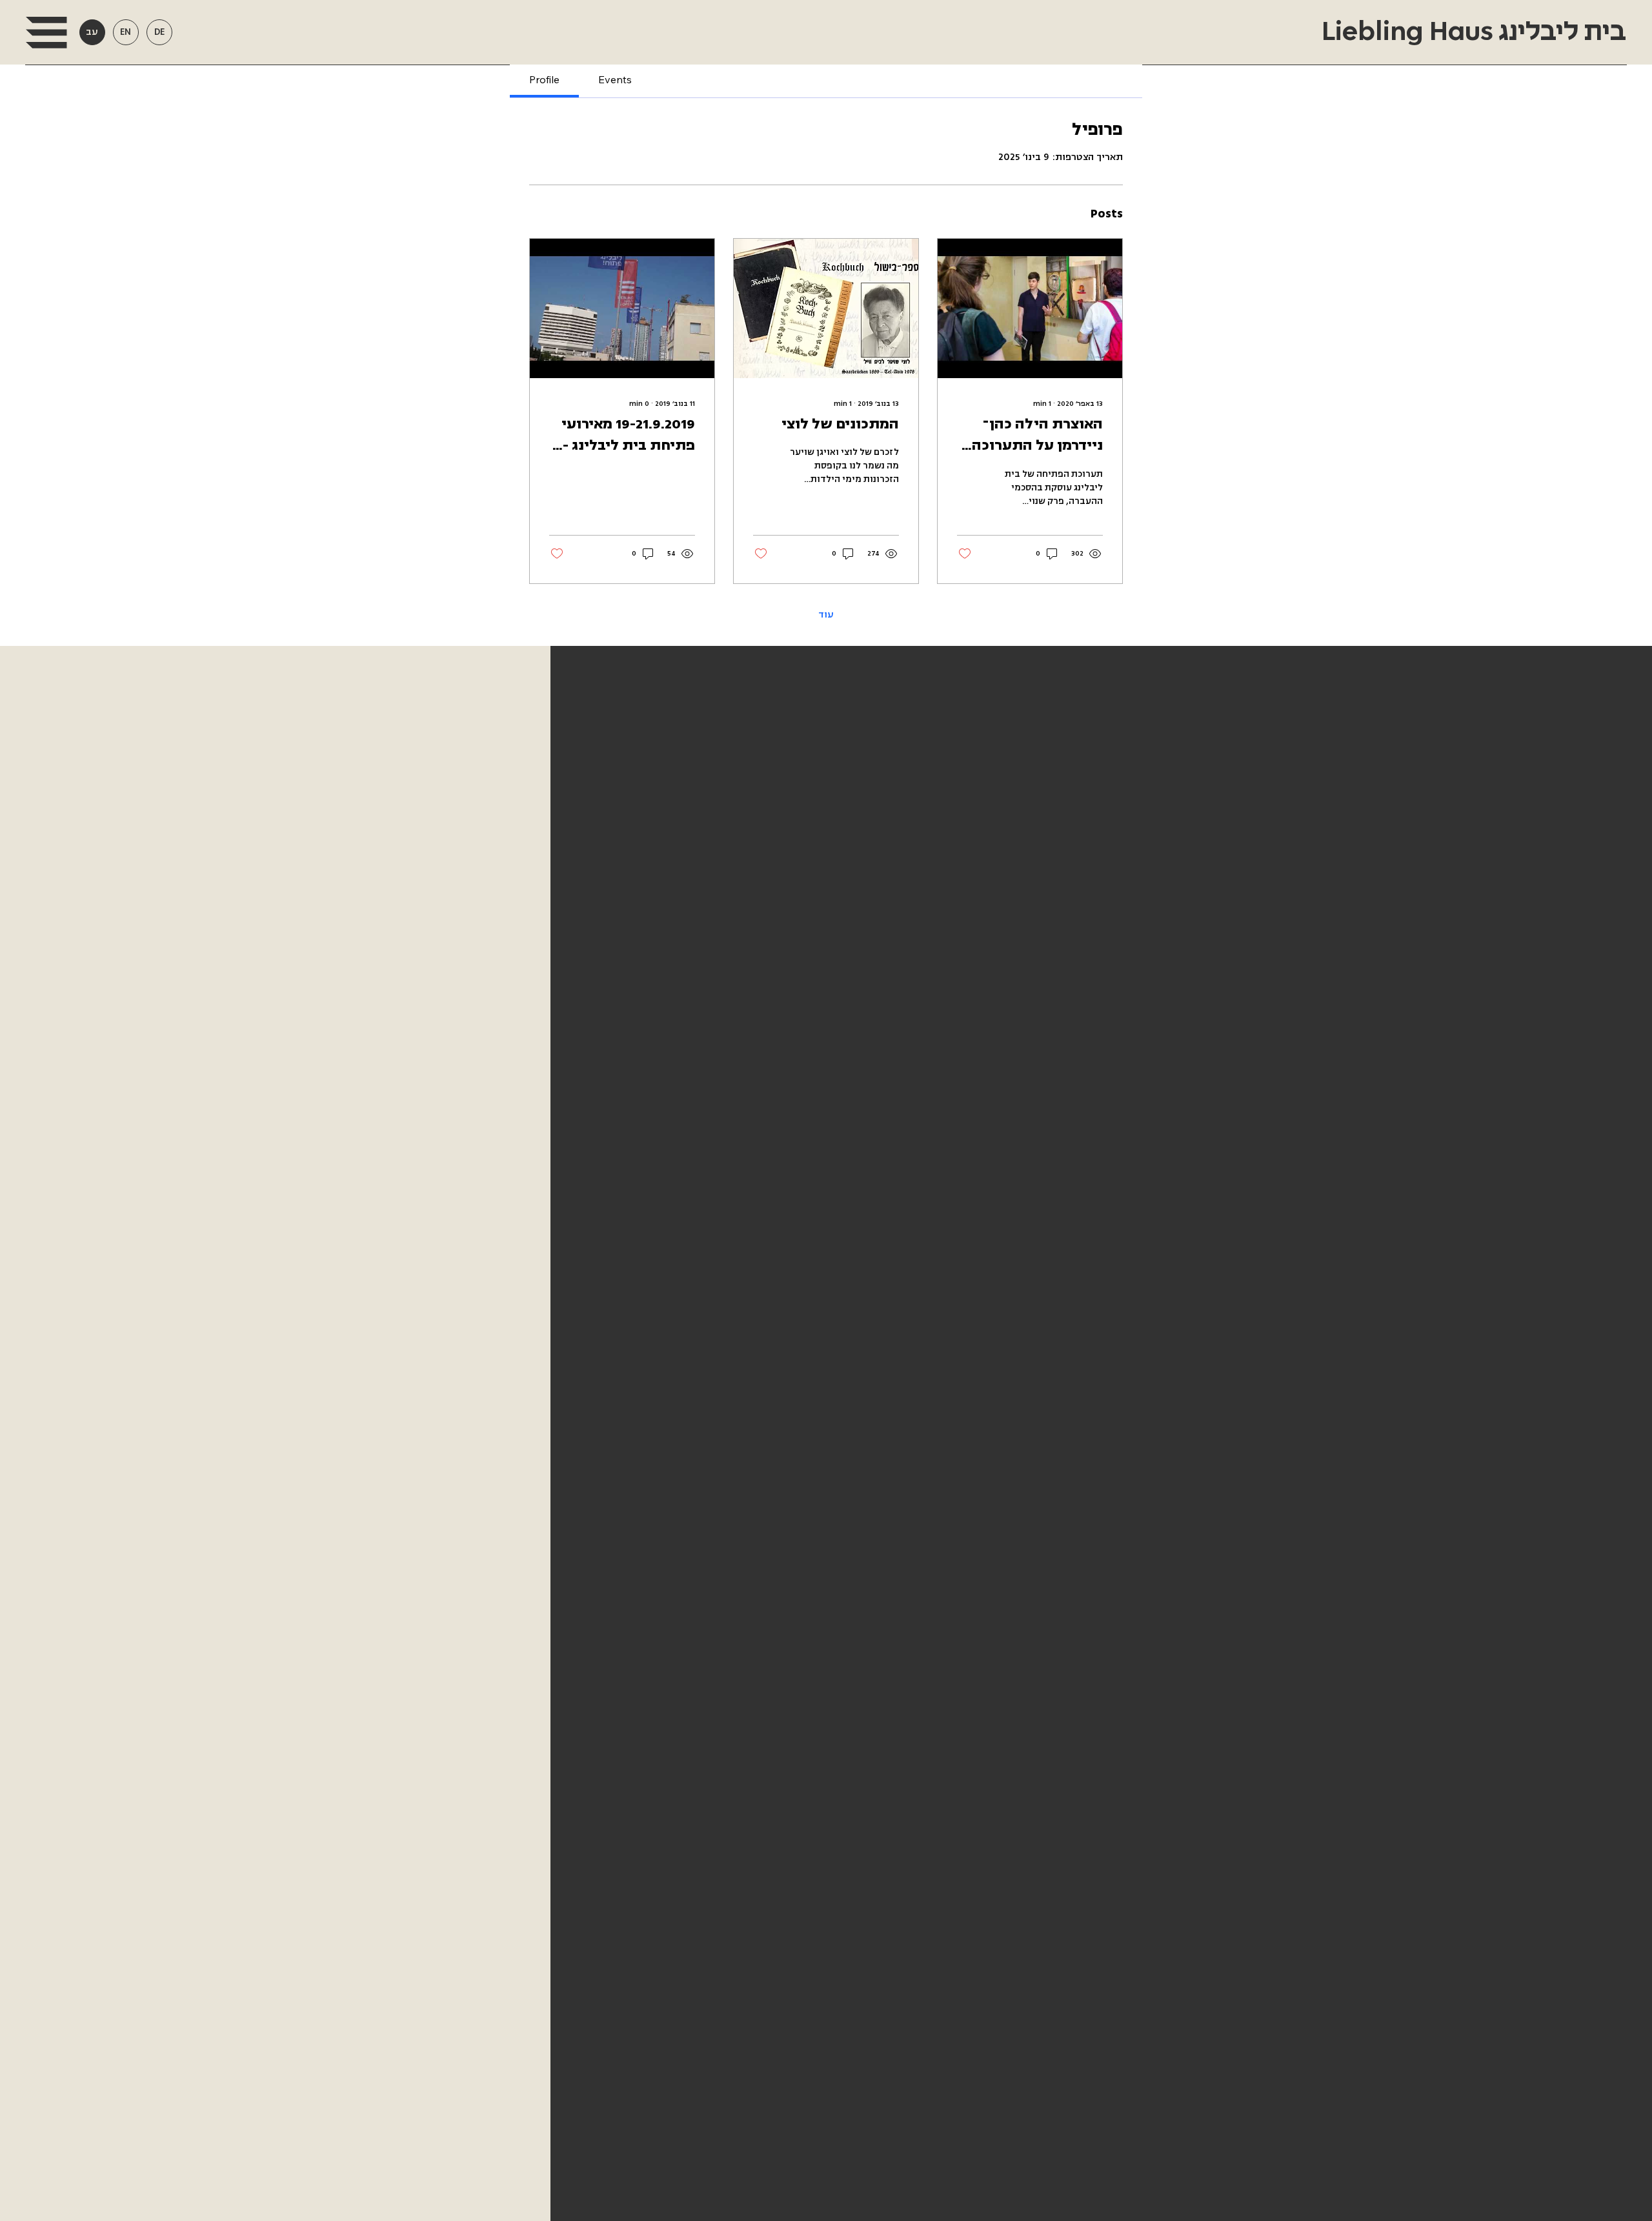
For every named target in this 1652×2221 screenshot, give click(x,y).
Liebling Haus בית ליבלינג (1471, 32)
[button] (46, 33)
